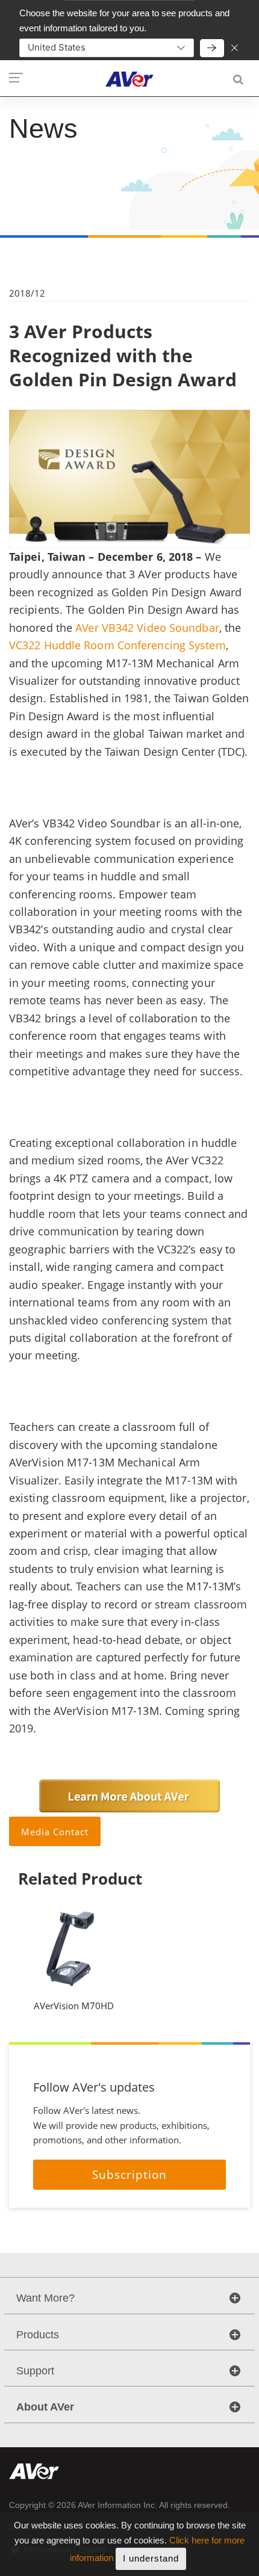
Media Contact (55, 1832)
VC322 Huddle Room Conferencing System (117, 645)
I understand (151, 2558)
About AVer (45, 2407)
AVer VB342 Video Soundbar (147, 628)
